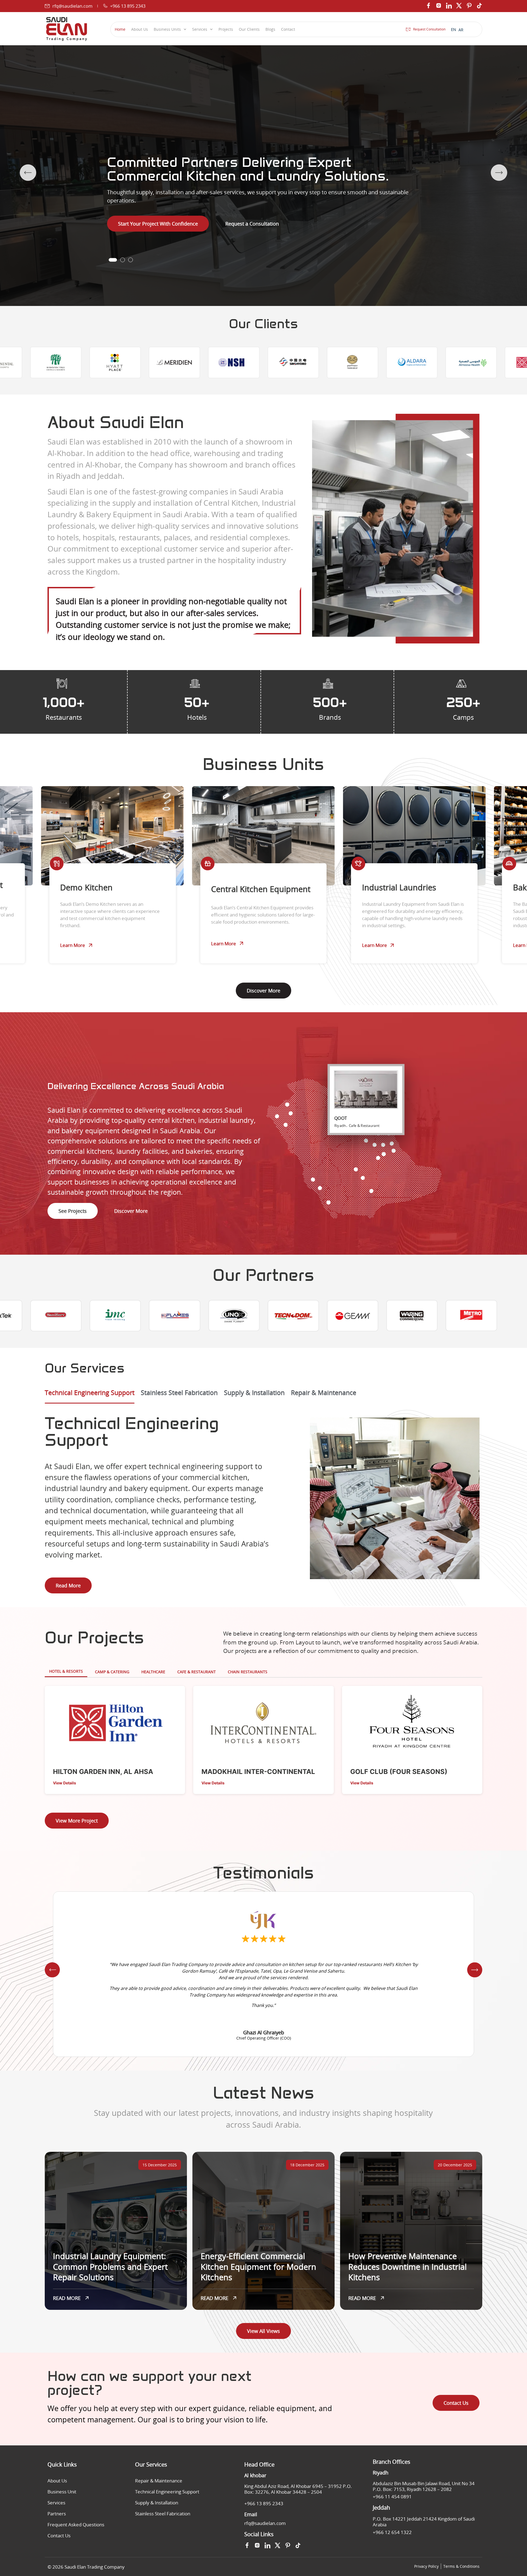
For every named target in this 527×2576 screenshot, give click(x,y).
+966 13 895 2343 (264, 2503)
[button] (113, 260)
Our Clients (249, 29)
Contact (288, 29)
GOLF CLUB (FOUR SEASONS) (399, 1772)
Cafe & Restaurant (197, 1672)
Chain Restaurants (248, 1672)
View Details (65, 1783)
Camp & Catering (112, 1672)
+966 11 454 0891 (392, 2497)
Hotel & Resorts (66, 1671)
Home (120, 29)
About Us (140, 29)
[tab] (90, 1396)
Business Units (167, 29)
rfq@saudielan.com (265, 2523)
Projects (226, 29)
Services (200, 29)
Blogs (270, 29)
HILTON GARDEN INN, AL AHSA (103, 1772)
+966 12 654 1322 (392, 2532)
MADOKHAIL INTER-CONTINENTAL (258, 1772)
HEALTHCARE (153, 1672)
